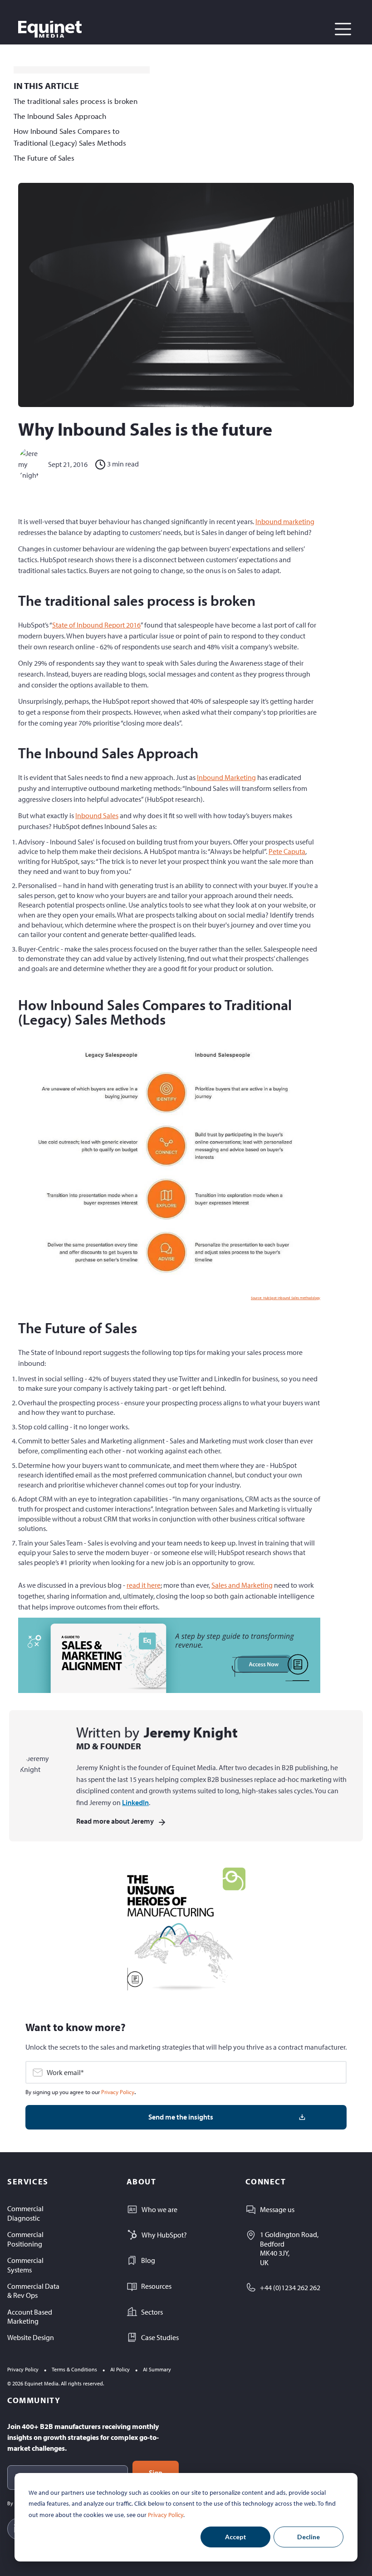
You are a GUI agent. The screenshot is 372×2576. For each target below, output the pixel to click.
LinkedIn (135, 1802)
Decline (308, 2537)
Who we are (159, 2209)
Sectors (152, 2312)
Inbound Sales (97, 815)
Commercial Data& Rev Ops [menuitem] (33, 2291)
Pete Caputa (287, 851)
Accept (236, 2537)
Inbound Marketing (226, 777)
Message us (277, 2209)
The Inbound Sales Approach (60, 116)
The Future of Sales (44, 158)
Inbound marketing (285, 521)
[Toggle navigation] (343, 29)
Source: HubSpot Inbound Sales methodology (286, 1298)
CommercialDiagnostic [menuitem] (25, 2213)
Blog (148, 2260)
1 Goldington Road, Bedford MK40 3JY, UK (289, 2248)
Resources (156, 2286)
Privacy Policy (166, 2515)
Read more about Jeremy (115, 1821)
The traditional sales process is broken (76, 101)
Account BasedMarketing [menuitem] (30, 2317)
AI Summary (157, 2369)
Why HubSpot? (164, 2235)
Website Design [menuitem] (31, 2337)
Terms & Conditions (74, 2369)
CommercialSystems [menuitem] (25, 2265)
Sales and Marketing (242, 1585)
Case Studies (160, 2337)
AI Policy (120, 2369)
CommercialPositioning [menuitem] (25, 2239)
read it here (144, 1585)
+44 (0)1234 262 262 (290, 2287)
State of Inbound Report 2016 (96, 625)
